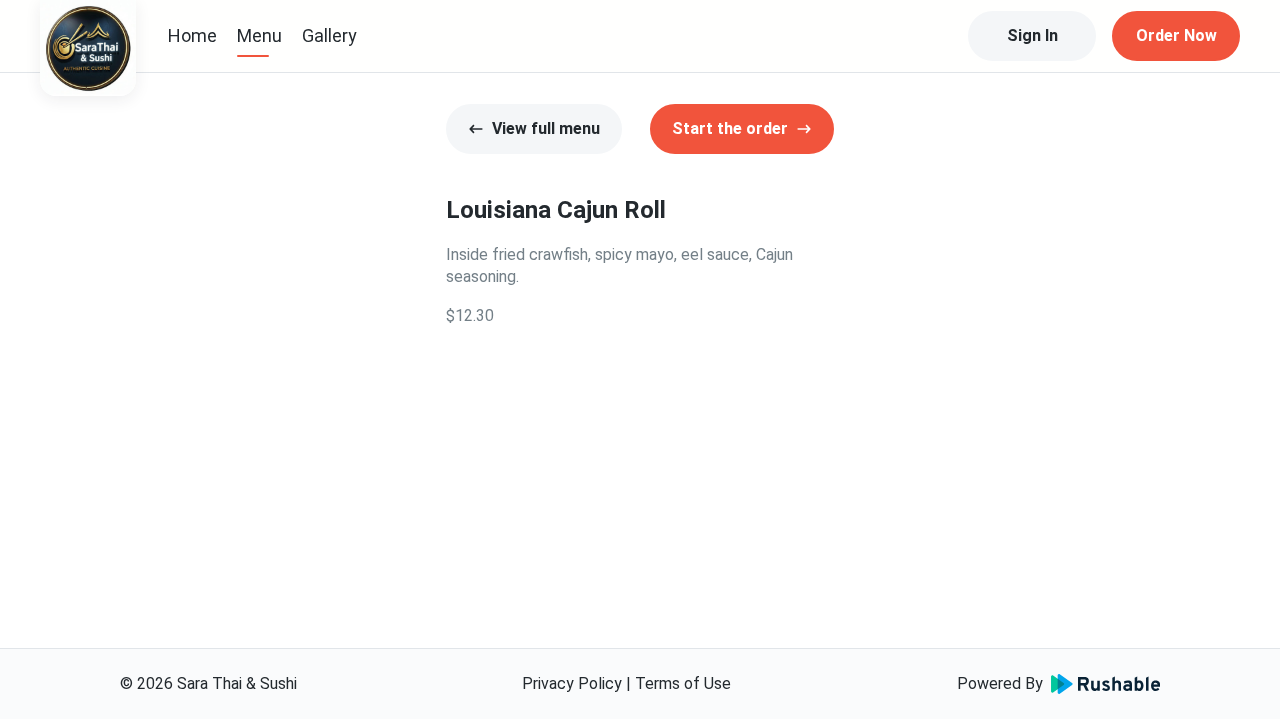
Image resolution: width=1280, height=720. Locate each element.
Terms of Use (683, 683)
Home (192, 35)
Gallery (329, 35)
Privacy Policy (572, 683)
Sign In (1032, 35)
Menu (259, 35)
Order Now (1176, 35)
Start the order (730, 128)
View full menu (546, 128)
